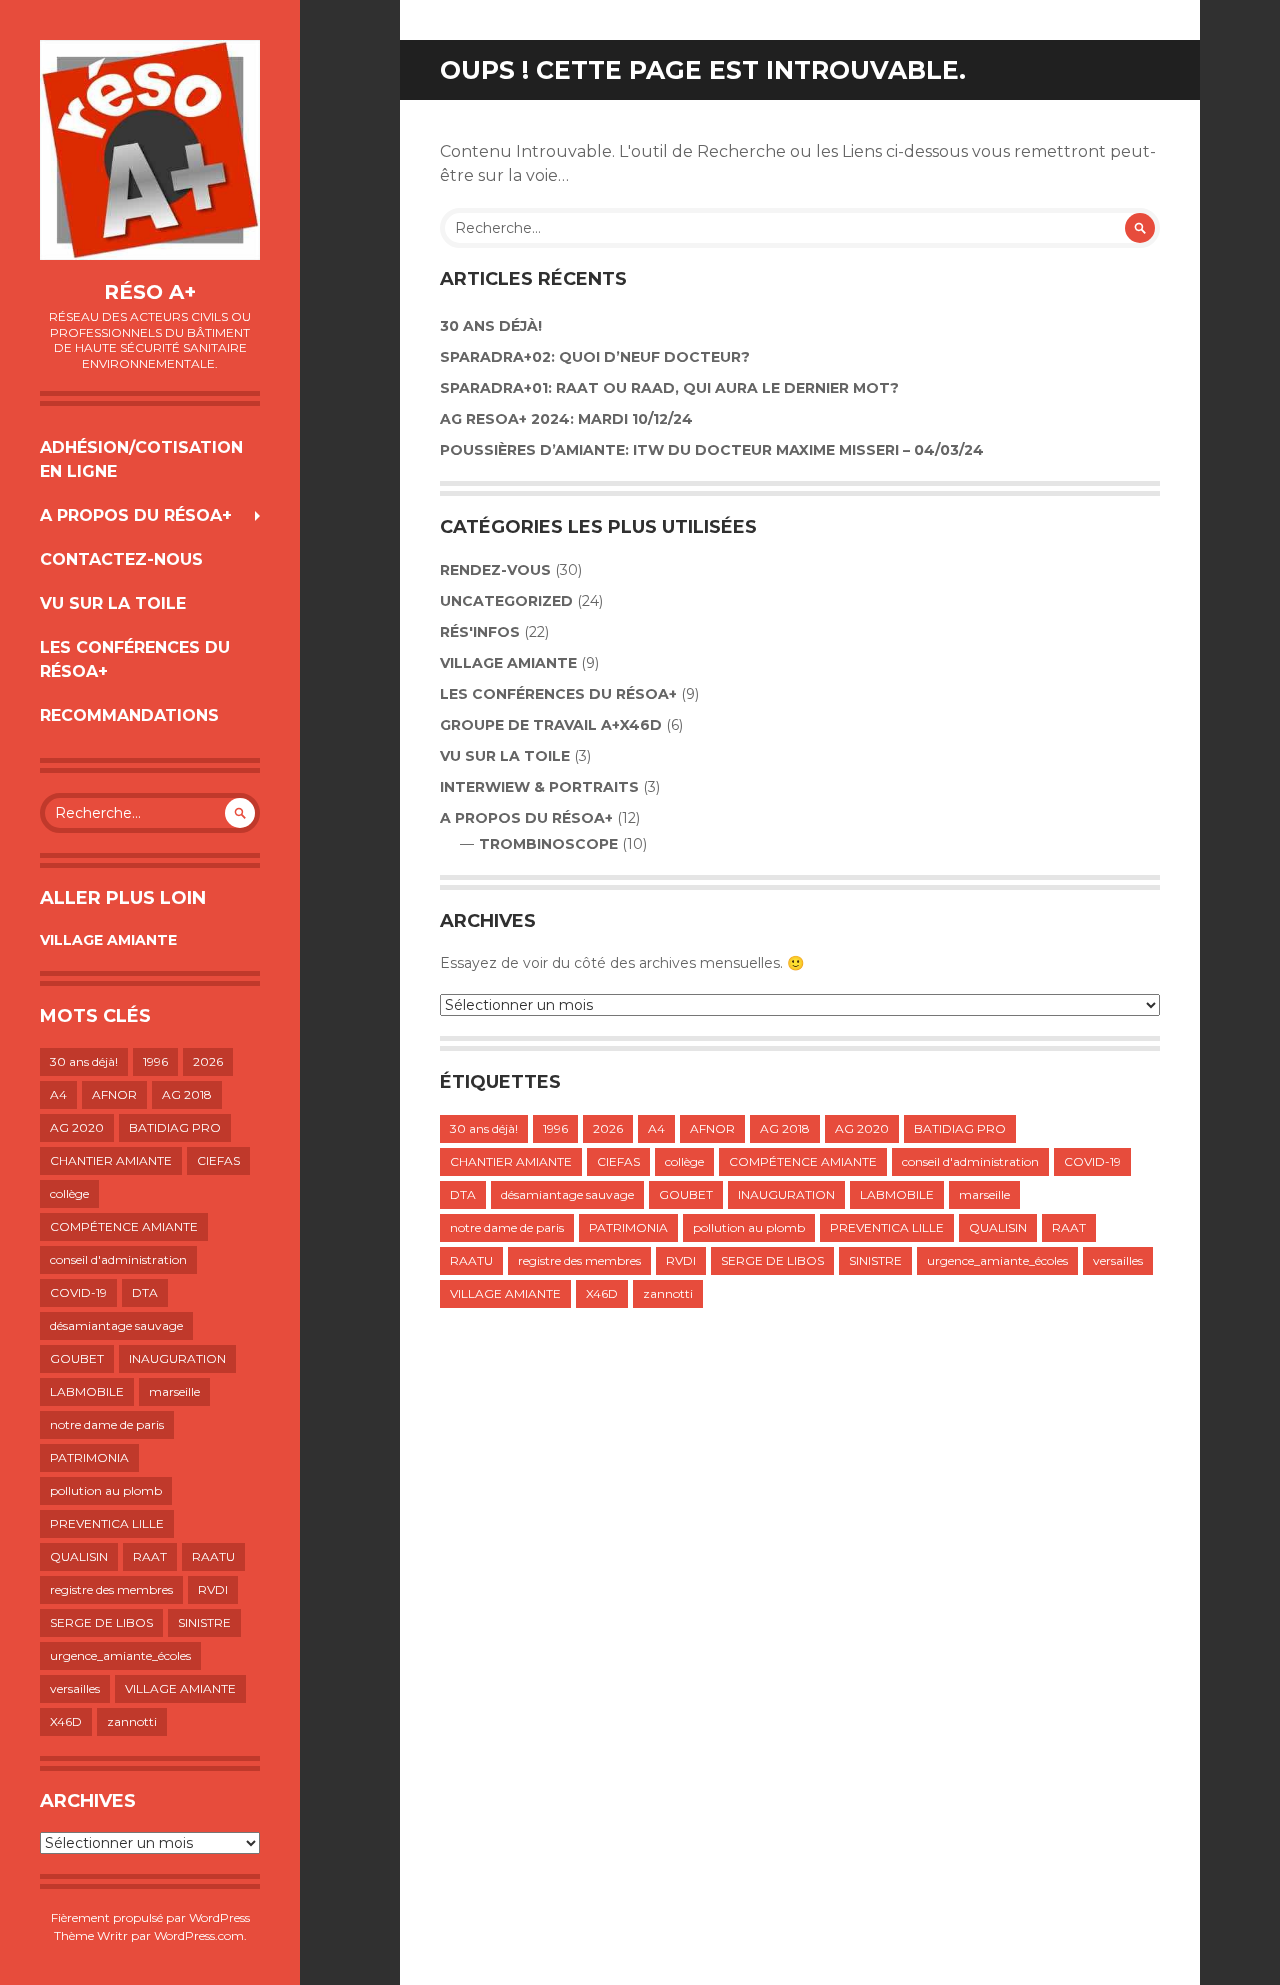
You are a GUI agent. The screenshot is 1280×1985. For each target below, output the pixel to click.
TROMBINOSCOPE (548, 844)
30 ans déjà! (84, 1061)
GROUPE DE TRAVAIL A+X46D (551, 725)
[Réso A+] (150, 150)
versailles (75, 1688)
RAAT (150, 1556)
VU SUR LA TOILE (113, 603)
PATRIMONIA (89, 1457)
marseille (174, 1391)
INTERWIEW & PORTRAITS (539, 787)
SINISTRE (204, 1622)
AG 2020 (77, 1127)
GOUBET (77, 1358)
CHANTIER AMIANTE (111, 1160)
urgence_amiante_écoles (120, 1655)
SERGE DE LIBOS (101, 1622)
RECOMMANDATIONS (129, 715)
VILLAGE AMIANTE (108, 940)
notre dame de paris (107, 1424)
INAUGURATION (177, 1358)
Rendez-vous (495, 570)
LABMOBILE (87, 1391)
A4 (58, 1094)
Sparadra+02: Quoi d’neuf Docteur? (595, 357)
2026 (208, 1061)
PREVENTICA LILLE (107, 1523)
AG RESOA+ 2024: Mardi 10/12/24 (566, 419)
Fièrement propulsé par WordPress (150, 1917)
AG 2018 (187, 1094)
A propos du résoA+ (136, 515)
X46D (66, 1721)
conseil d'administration (118, 1259)
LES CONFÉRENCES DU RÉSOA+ (135, 659)
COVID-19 (78, 1292)
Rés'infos (480, 632)
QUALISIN (79, 1556)
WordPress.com (199, 1935)
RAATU (213, 1556)
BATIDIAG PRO (175, 1127)
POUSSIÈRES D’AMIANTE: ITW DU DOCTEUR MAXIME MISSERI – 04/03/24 (712, 450)
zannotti (132, 1721)
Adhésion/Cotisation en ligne (141, 459)
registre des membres (111, 1589)
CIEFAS (218, 1160)
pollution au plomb (106, 1490)
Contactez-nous (121, 559)
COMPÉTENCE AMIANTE (124, 1226)
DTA (145, 1292)
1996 (155, 1061)
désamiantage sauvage (116, 1325)
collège (69, 1193)
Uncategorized (506, 601)
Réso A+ (150, 292)
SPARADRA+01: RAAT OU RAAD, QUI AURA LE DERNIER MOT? (669, 388)
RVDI (213, 1589)
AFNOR (114, 1094)
